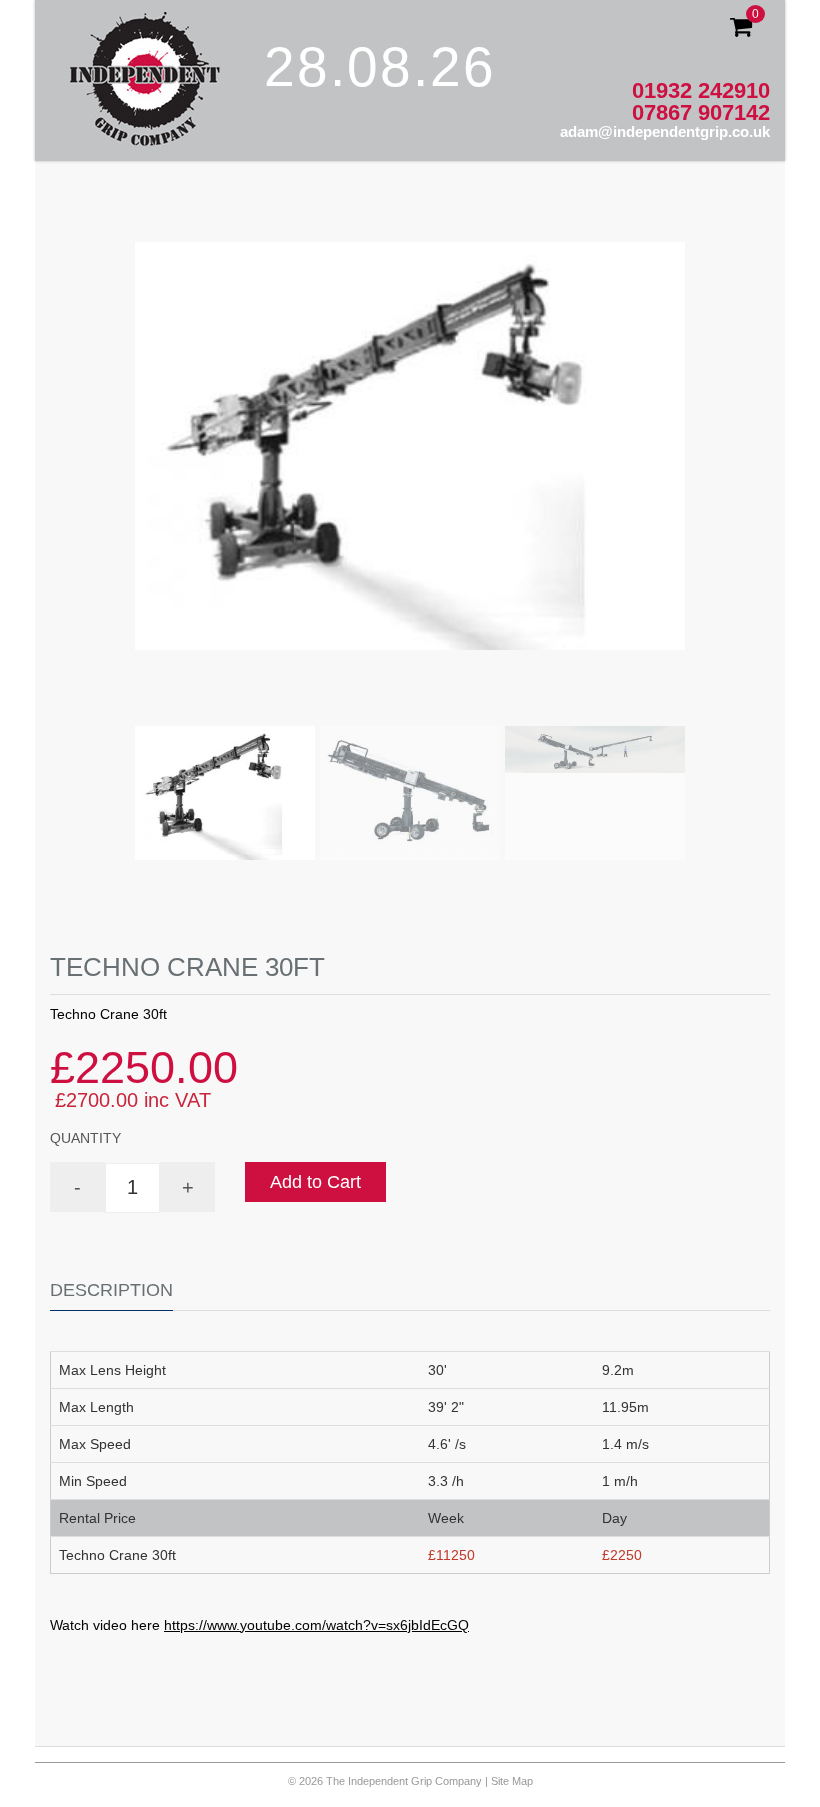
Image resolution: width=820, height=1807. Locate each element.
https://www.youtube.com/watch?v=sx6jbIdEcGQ (316, 1625)
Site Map (512, 1781)
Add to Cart (315, 1182)
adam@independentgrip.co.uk (665, 131)
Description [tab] (111, 1290)
